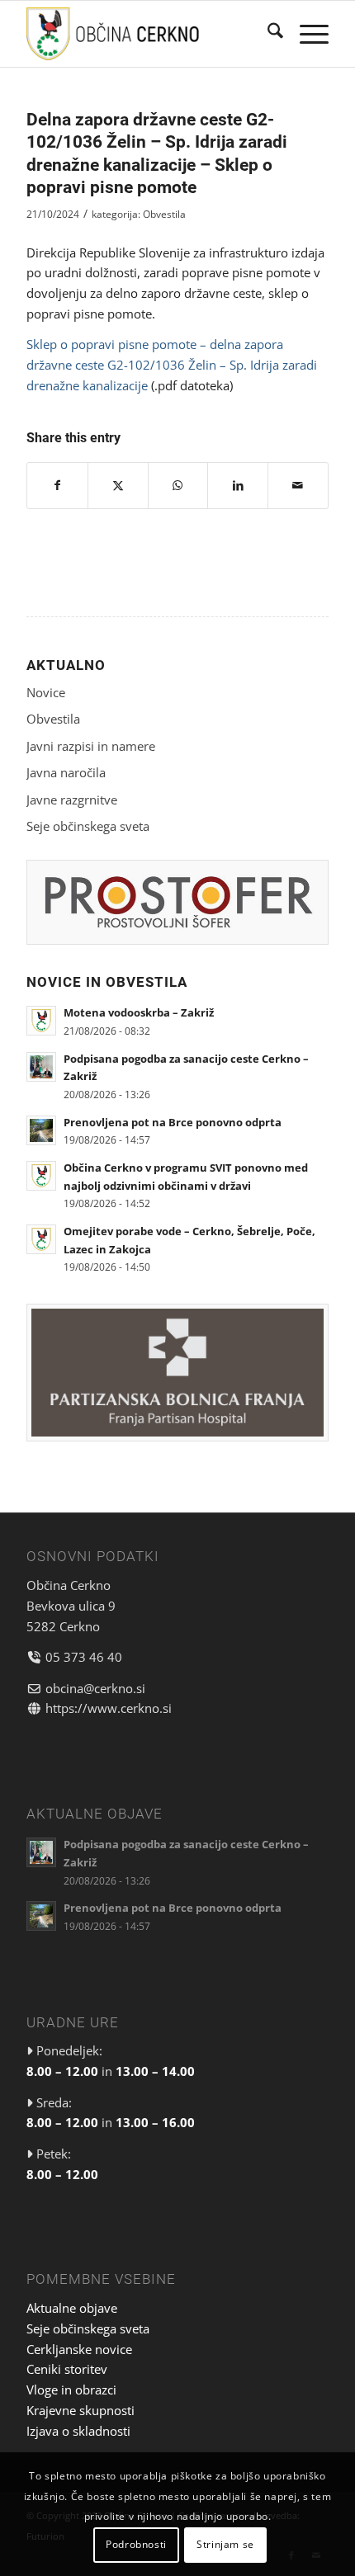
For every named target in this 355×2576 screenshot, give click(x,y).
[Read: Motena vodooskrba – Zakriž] (41, 1021)
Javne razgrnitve (72, 800)
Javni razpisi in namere (91, 746)
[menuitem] (267, 34)
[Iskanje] (267, 34)
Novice (46, 692)
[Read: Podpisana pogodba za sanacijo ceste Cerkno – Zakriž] (41, 1067)
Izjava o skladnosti (78, 2431)
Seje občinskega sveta (88, 826)
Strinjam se (225, 2544)
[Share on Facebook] (57, 486)
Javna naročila (66, 772)
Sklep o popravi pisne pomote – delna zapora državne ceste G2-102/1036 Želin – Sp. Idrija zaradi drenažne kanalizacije (172, 365)
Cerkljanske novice (79, 2349)
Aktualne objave (72, 2308)
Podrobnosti (136, 2544)
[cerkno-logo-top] (147, 34)
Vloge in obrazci (71, 2390)
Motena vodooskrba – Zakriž (139, 1012)
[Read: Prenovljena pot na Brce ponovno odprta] (41, 1130)
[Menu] (306, 34)
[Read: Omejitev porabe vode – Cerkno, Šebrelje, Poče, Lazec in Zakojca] (41, 1239)
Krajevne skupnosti (80, 2410)
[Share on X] (118, 486)
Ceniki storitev (67, 2369)
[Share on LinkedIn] (238, 486)
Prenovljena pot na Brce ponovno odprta (173, 1122)
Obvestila (164, 214)
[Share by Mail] (298, 486)
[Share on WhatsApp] (178, 486)
